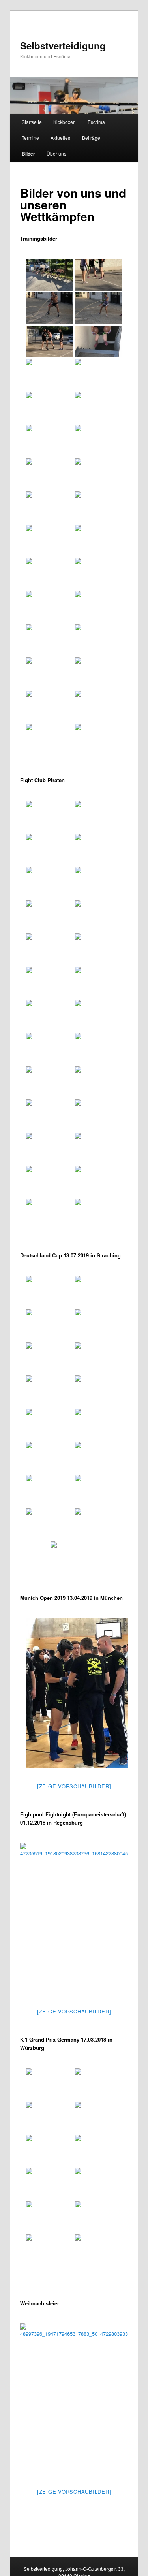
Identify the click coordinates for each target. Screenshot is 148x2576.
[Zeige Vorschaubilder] (74, 1786)
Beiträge (91, 138)
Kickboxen (65, 122)
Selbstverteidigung (63, 45)
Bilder (28, 154)
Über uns (56, 153)
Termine (30, 138)
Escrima (96, 122)
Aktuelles (60, 138)
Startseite (32, 122)
